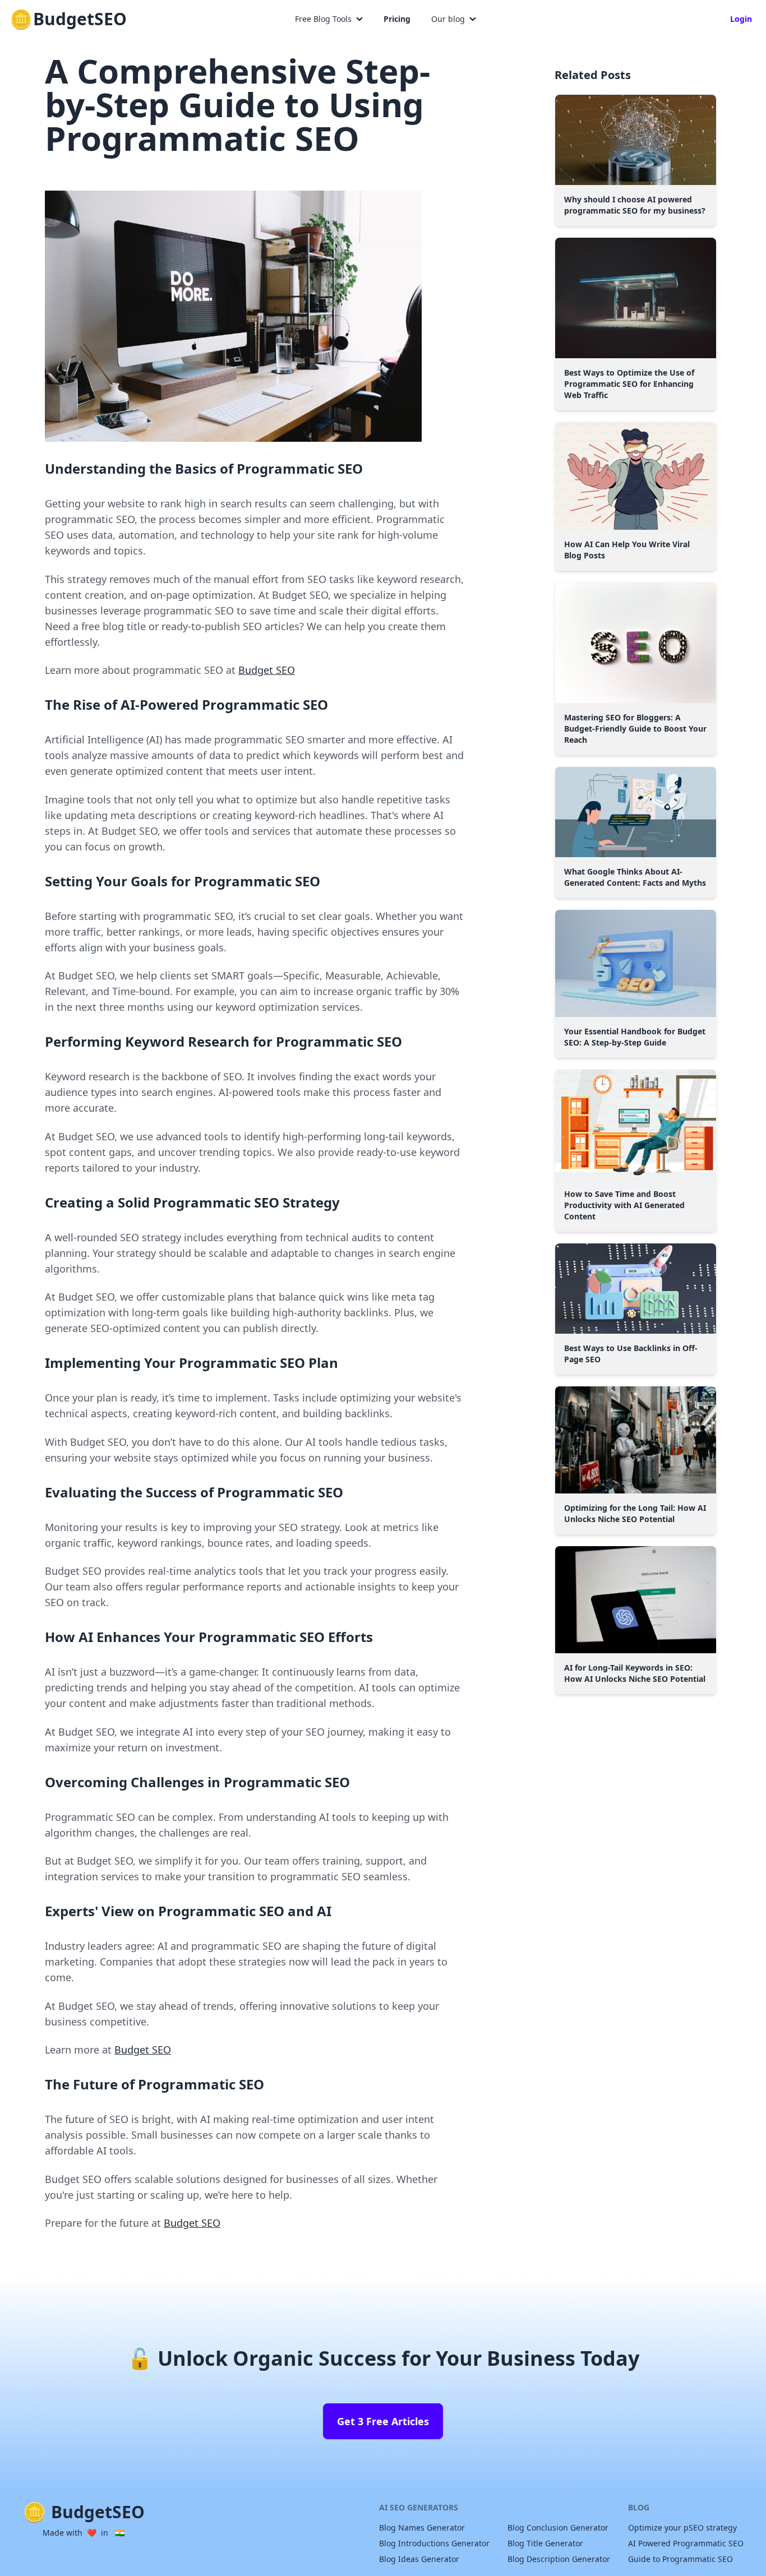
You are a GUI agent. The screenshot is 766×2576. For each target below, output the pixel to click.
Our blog (448, 19)
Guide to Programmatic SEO (680, 2559)
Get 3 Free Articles (383, 2421)
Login (741, 19)
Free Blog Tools (323, 19)
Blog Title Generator (545, 2543)
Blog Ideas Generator (419, 2559)
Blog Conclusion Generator (558, 2528)
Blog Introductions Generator (434, 2543)
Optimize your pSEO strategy (682, 2528)
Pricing (397, 19)
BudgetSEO (80, 19)
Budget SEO (267, 670)
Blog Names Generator (422, 2528)
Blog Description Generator (559, 2559)
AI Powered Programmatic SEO (686, 2543)
